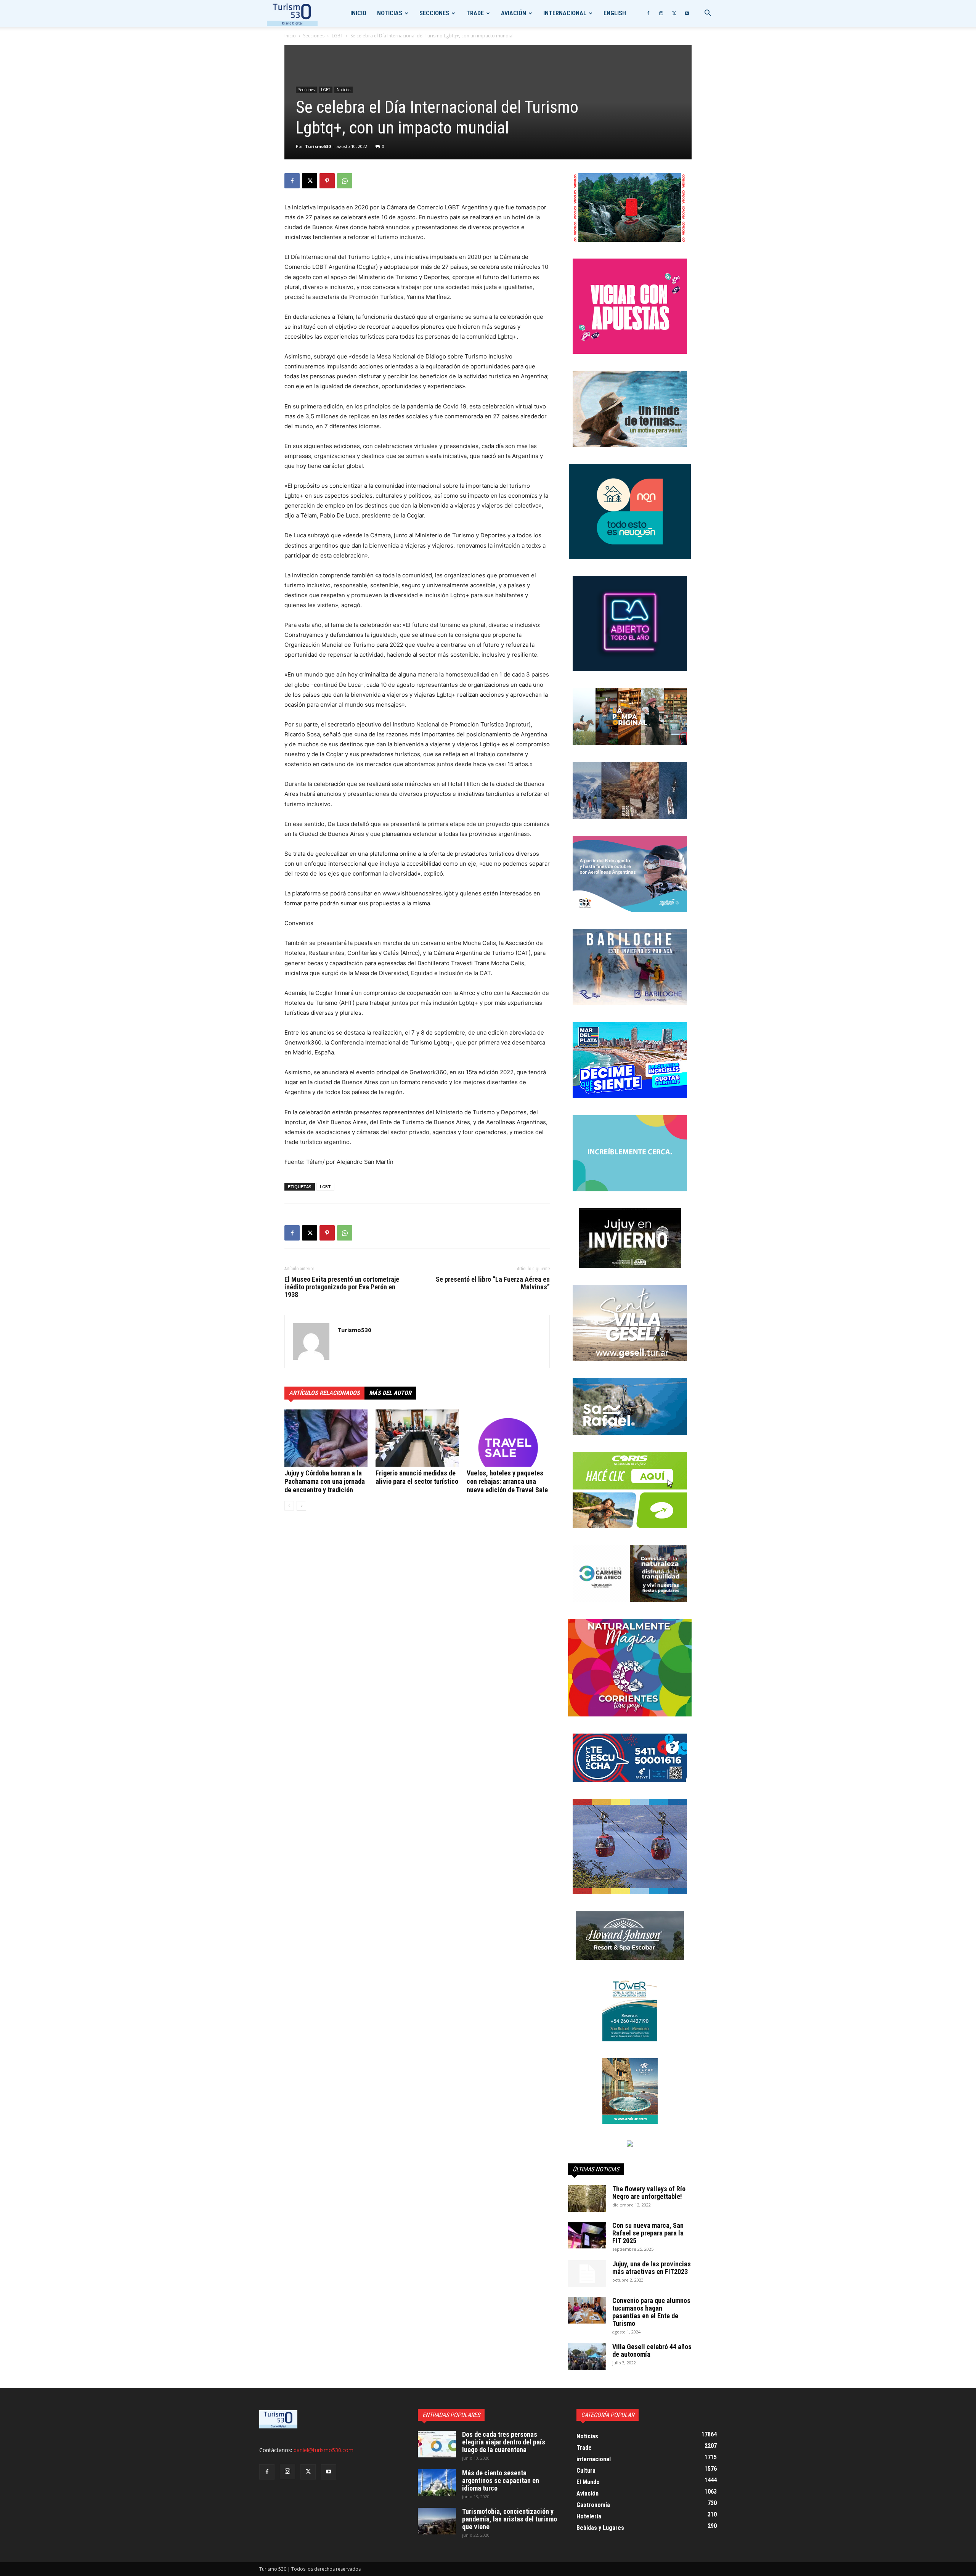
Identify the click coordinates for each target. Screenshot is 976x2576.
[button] (708, 14)
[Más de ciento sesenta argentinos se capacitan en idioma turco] (437, 2483)
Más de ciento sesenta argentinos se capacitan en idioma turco (501, 2480)
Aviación (514, 13)
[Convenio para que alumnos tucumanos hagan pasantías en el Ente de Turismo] (587, 2310)
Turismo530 (318, 146)
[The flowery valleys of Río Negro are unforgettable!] (587, 2198)
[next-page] (301, 1506)
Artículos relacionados (324, 1393)
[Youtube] (687, 13)
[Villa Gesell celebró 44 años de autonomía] (587, 2356)
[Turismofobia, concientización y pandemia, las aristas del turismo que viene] (437, 2521)
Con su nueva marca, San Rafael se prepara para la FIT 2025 (648, 2233)
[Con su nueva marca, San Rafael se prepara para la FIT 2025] (587, 2235)
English (615, 13)
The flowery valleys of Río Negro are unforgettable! (649, 2193)
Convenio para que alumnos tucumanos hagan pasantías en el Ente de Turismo (651, 2312)
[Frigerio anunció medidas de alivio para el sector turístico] (417, 1438)
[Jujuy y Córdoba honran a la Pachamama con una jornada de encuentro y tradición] (326, 1438)
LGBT (337, 36)
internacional (565, 13)
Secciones (434, 13)
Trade (475, 13)
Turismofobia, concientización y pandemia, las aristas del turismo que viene (510, 2519)
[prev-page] (289, 1506)
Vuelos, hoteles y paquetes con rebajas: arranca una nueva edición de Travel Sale (507, 1481)
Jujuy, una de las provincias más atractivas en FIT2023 (652, 2268)
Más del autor (390, 1393)
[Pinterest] (327, 181)
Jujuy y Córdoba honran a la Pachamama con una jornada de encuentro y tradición (325, 1481)
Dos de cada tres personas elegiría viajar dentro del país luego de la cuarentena (504, 2442)
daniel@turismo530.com (323, 2450)
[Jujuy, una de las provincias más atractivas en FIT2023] (587, 2274)
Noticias (390, 13)
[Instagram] (661, 13)
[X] (674, 13)
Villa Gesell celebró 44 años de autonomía (652, 2350)
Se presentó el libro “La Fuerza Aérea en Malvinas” (493, 1283)
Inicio (358, 13)
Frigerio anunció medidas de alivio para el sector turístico (417, 1477)
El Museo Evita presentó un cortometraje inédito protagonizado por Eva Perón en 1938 (342, 1287)
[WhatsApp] (345, 181)
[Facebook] (648, 13)
